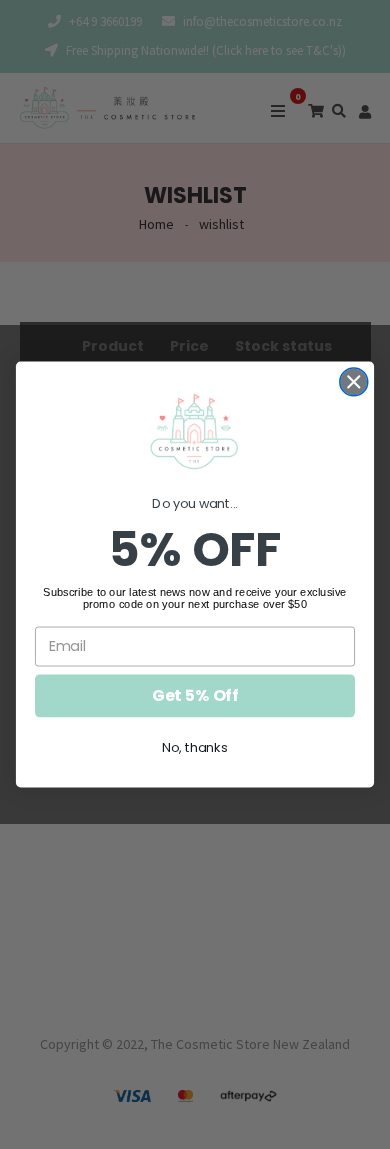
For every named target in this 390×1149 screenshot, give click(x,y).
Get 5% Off (195, 696)
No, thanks (194, 748)
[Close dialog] (354, 382)
